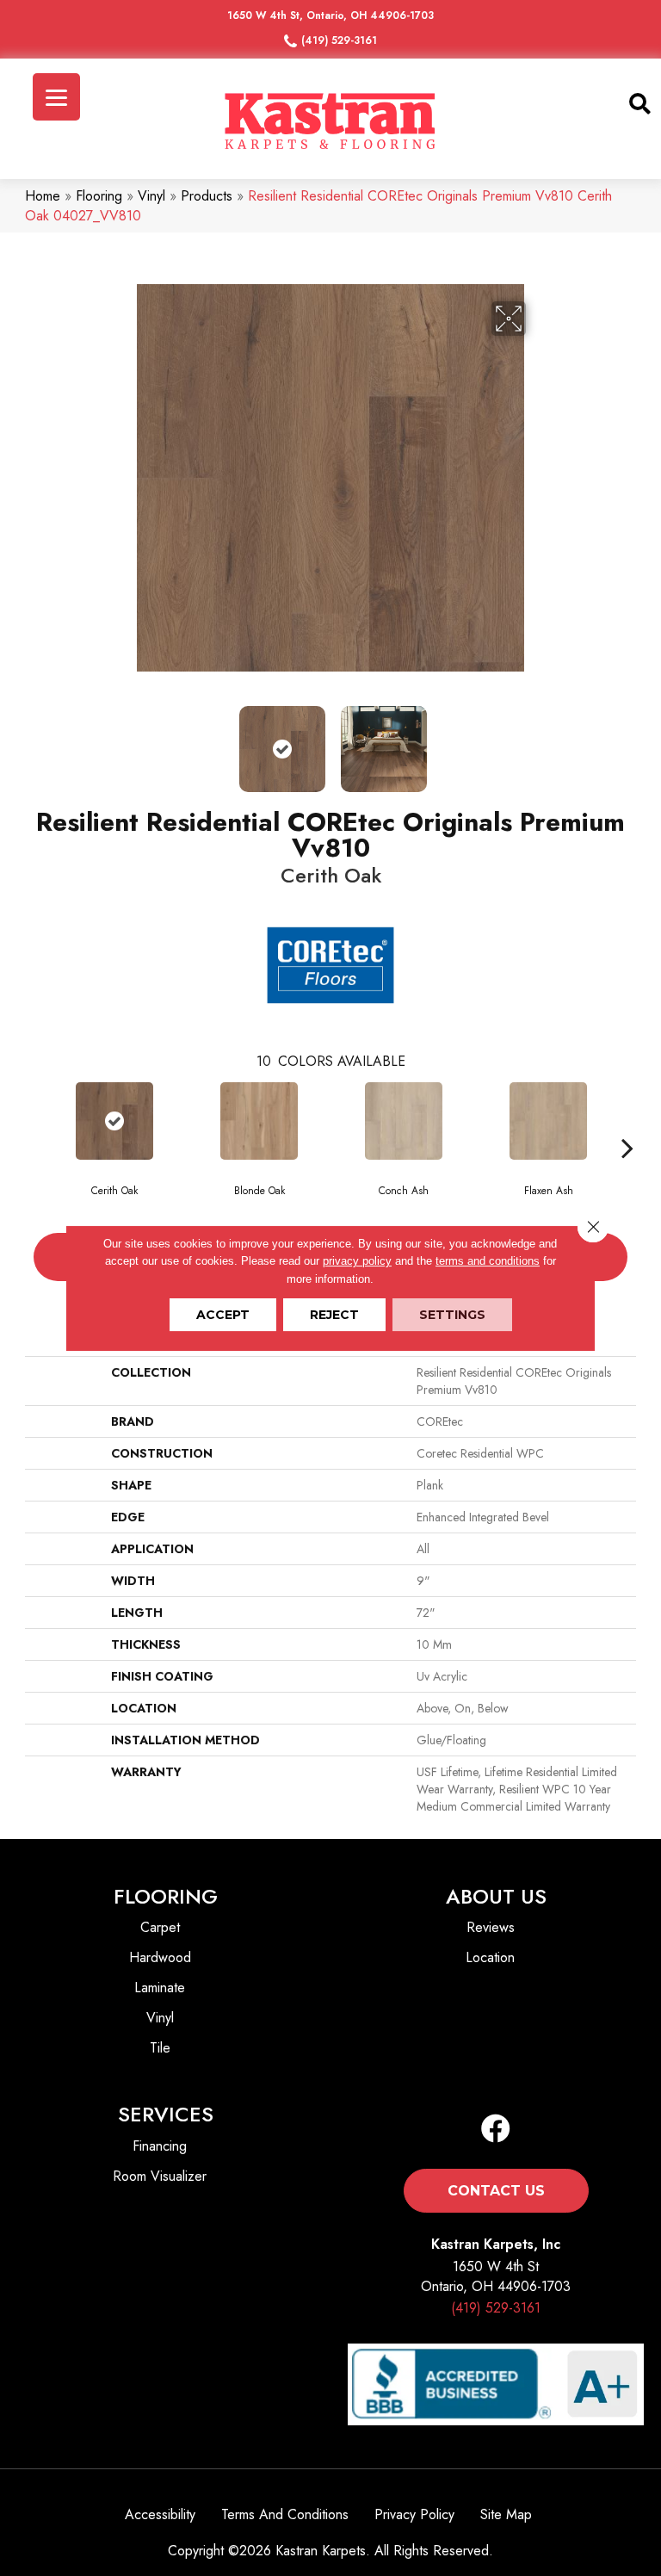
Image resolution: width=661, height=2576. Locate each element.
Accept (223, 1315)
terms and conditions (488, 1261)
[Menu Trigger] (56, 97)
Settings (452, 1315)
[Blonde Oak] (259, 1121)
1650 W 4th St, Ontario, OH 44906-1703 (330, 15)
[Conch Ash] (404, 1121)
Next (537, 740)
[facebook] (496, 2130)
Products (207, 196)
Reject (334, 1315)
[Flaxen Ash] (548, 1121)
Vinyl (151, 196)
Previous (124, 740)
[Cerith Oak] (114, 1121)
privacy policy (357, 1261)
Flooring (99, 196)
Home (43, 196)
